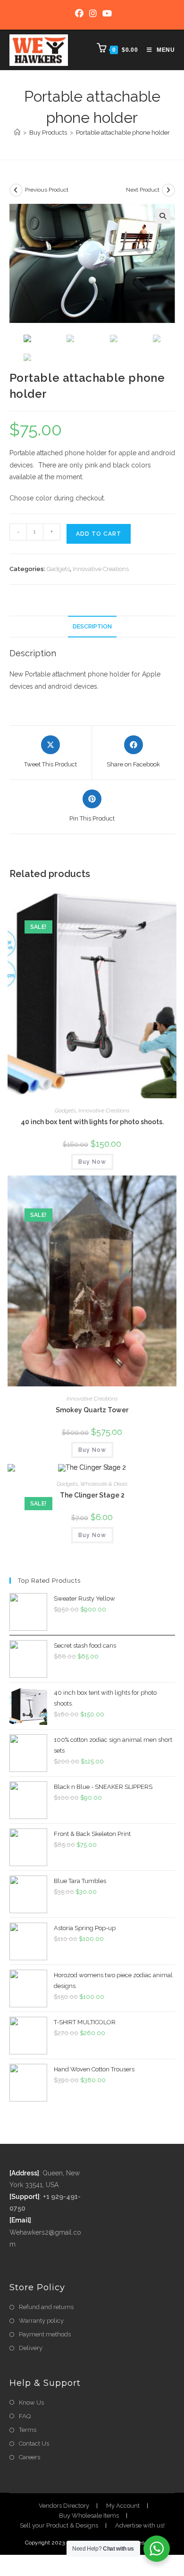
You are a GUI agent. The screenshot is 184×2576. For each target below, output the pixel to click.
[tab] (92, 627)
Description (92, 626)
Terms (28, 2430)
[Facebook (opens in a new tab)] (79, 14)
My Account (123, 2506)
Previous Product (47, 190)
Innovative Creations (101, 569)
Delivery (31, 2348)
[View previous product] (16, 190)
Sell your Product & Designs (59, 2525)
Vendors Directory (64, 2506)
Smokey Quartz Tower (92, 1410)
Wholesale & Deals (104, 1484)
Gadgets (58, 569)
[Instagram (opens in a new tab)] (93, 14)
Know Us (31, 2403)
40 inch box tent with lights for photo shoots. (92, 1122)
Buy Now (92, 1162)
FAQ (25, 2416)
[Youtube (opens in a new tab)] (106, 14)
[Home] (17, 133)
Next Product (143, 190)
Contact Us (34, 2443)
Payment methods (45, 2334)
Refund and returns (46, 2307)
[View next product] (168, 190)
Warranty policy (41, 2321)
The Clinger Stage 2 (92, 1495)
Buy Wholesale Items (89, 2516)
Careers (29, 2457)
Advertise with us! (140, 2525)
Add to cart (99, 534)
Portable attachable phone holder (123, 133)
